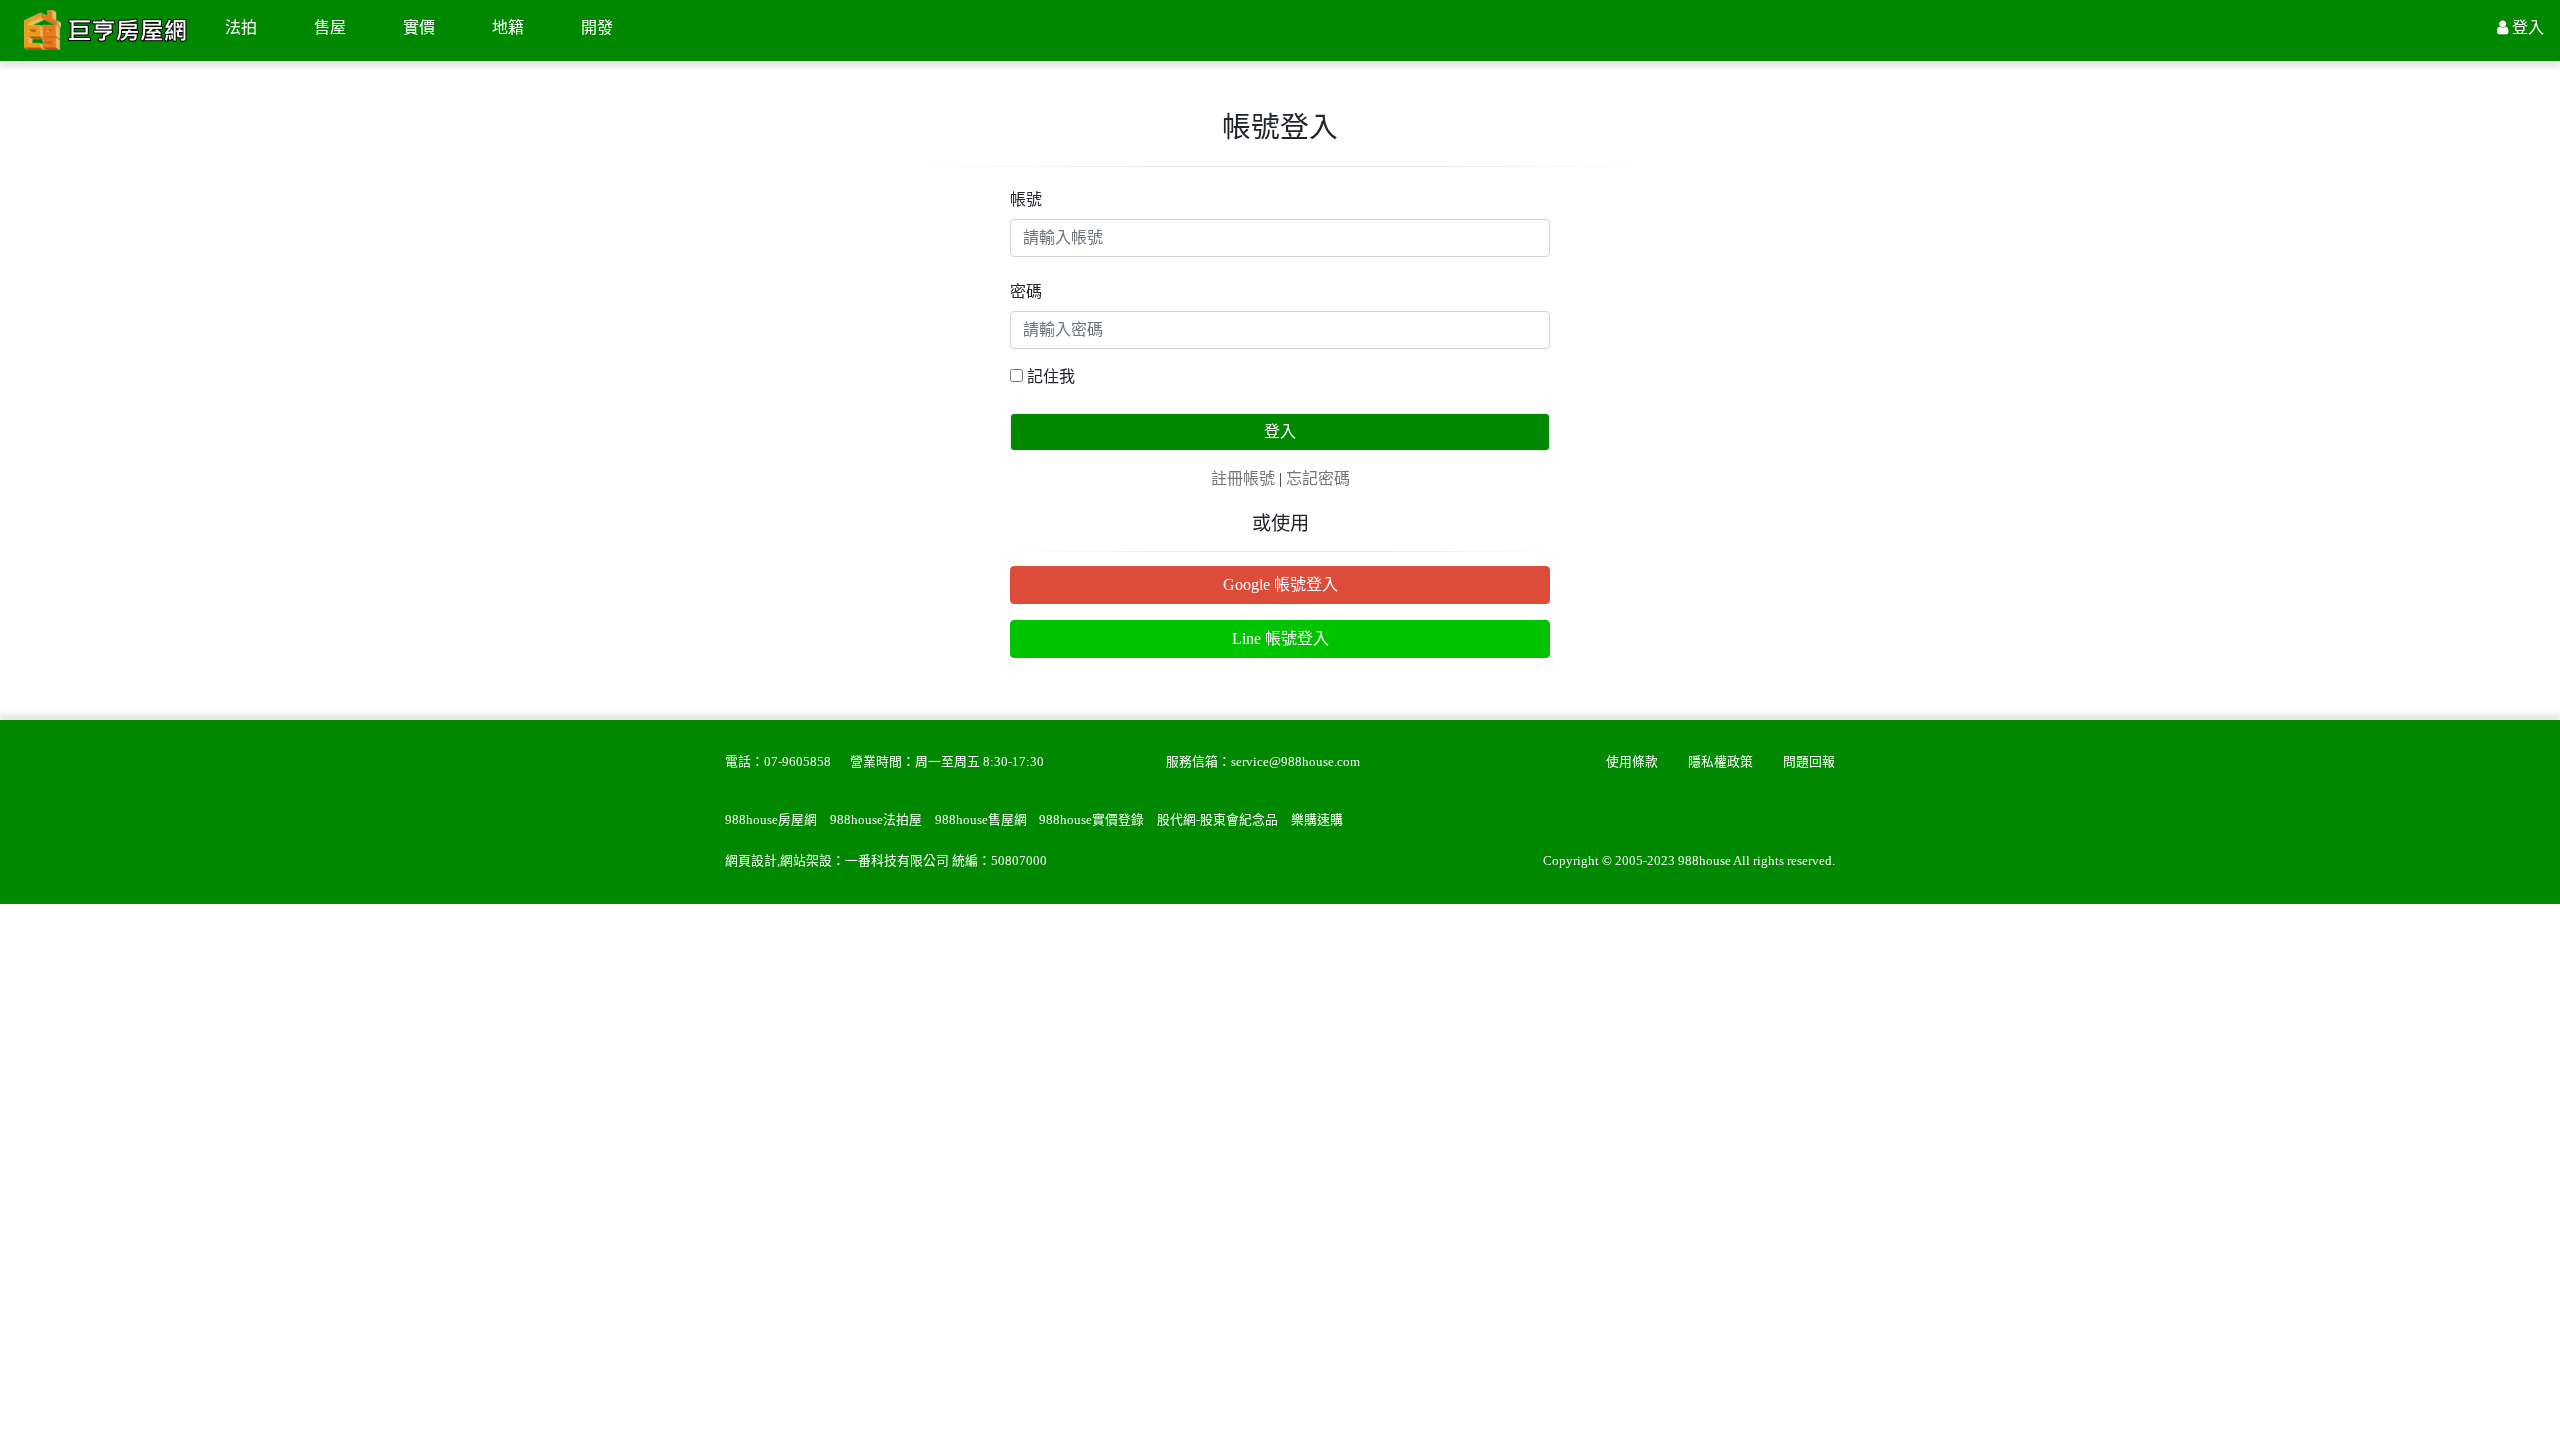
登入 (1280, 431)
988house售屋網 (981, 820)
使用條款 (1632, 762)
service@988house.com (1295, 762)
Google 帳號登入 (1280, 584)
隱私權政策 (1720, 762)
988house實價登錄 (1091, 820)
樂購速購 (1317, 820)
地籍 (508, 27)
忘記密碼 (1318, 478)
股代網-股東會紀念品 (1217, 820)
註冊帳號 (1243, 478)
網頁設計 (751, 861)
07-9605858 (797, 762)
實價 (419, 27)
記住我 (1051, 376)
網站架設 (806, 861)
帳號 (1026, 199)
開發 (597, 27)
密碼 (1026, 291)
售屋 (330, 27)
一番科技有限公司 (897, 861)
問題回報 (1809, 762)
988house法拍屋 (876, 820)
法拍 (241, 27)
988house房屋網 (771, 820)
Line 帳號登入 (1280, 638)
